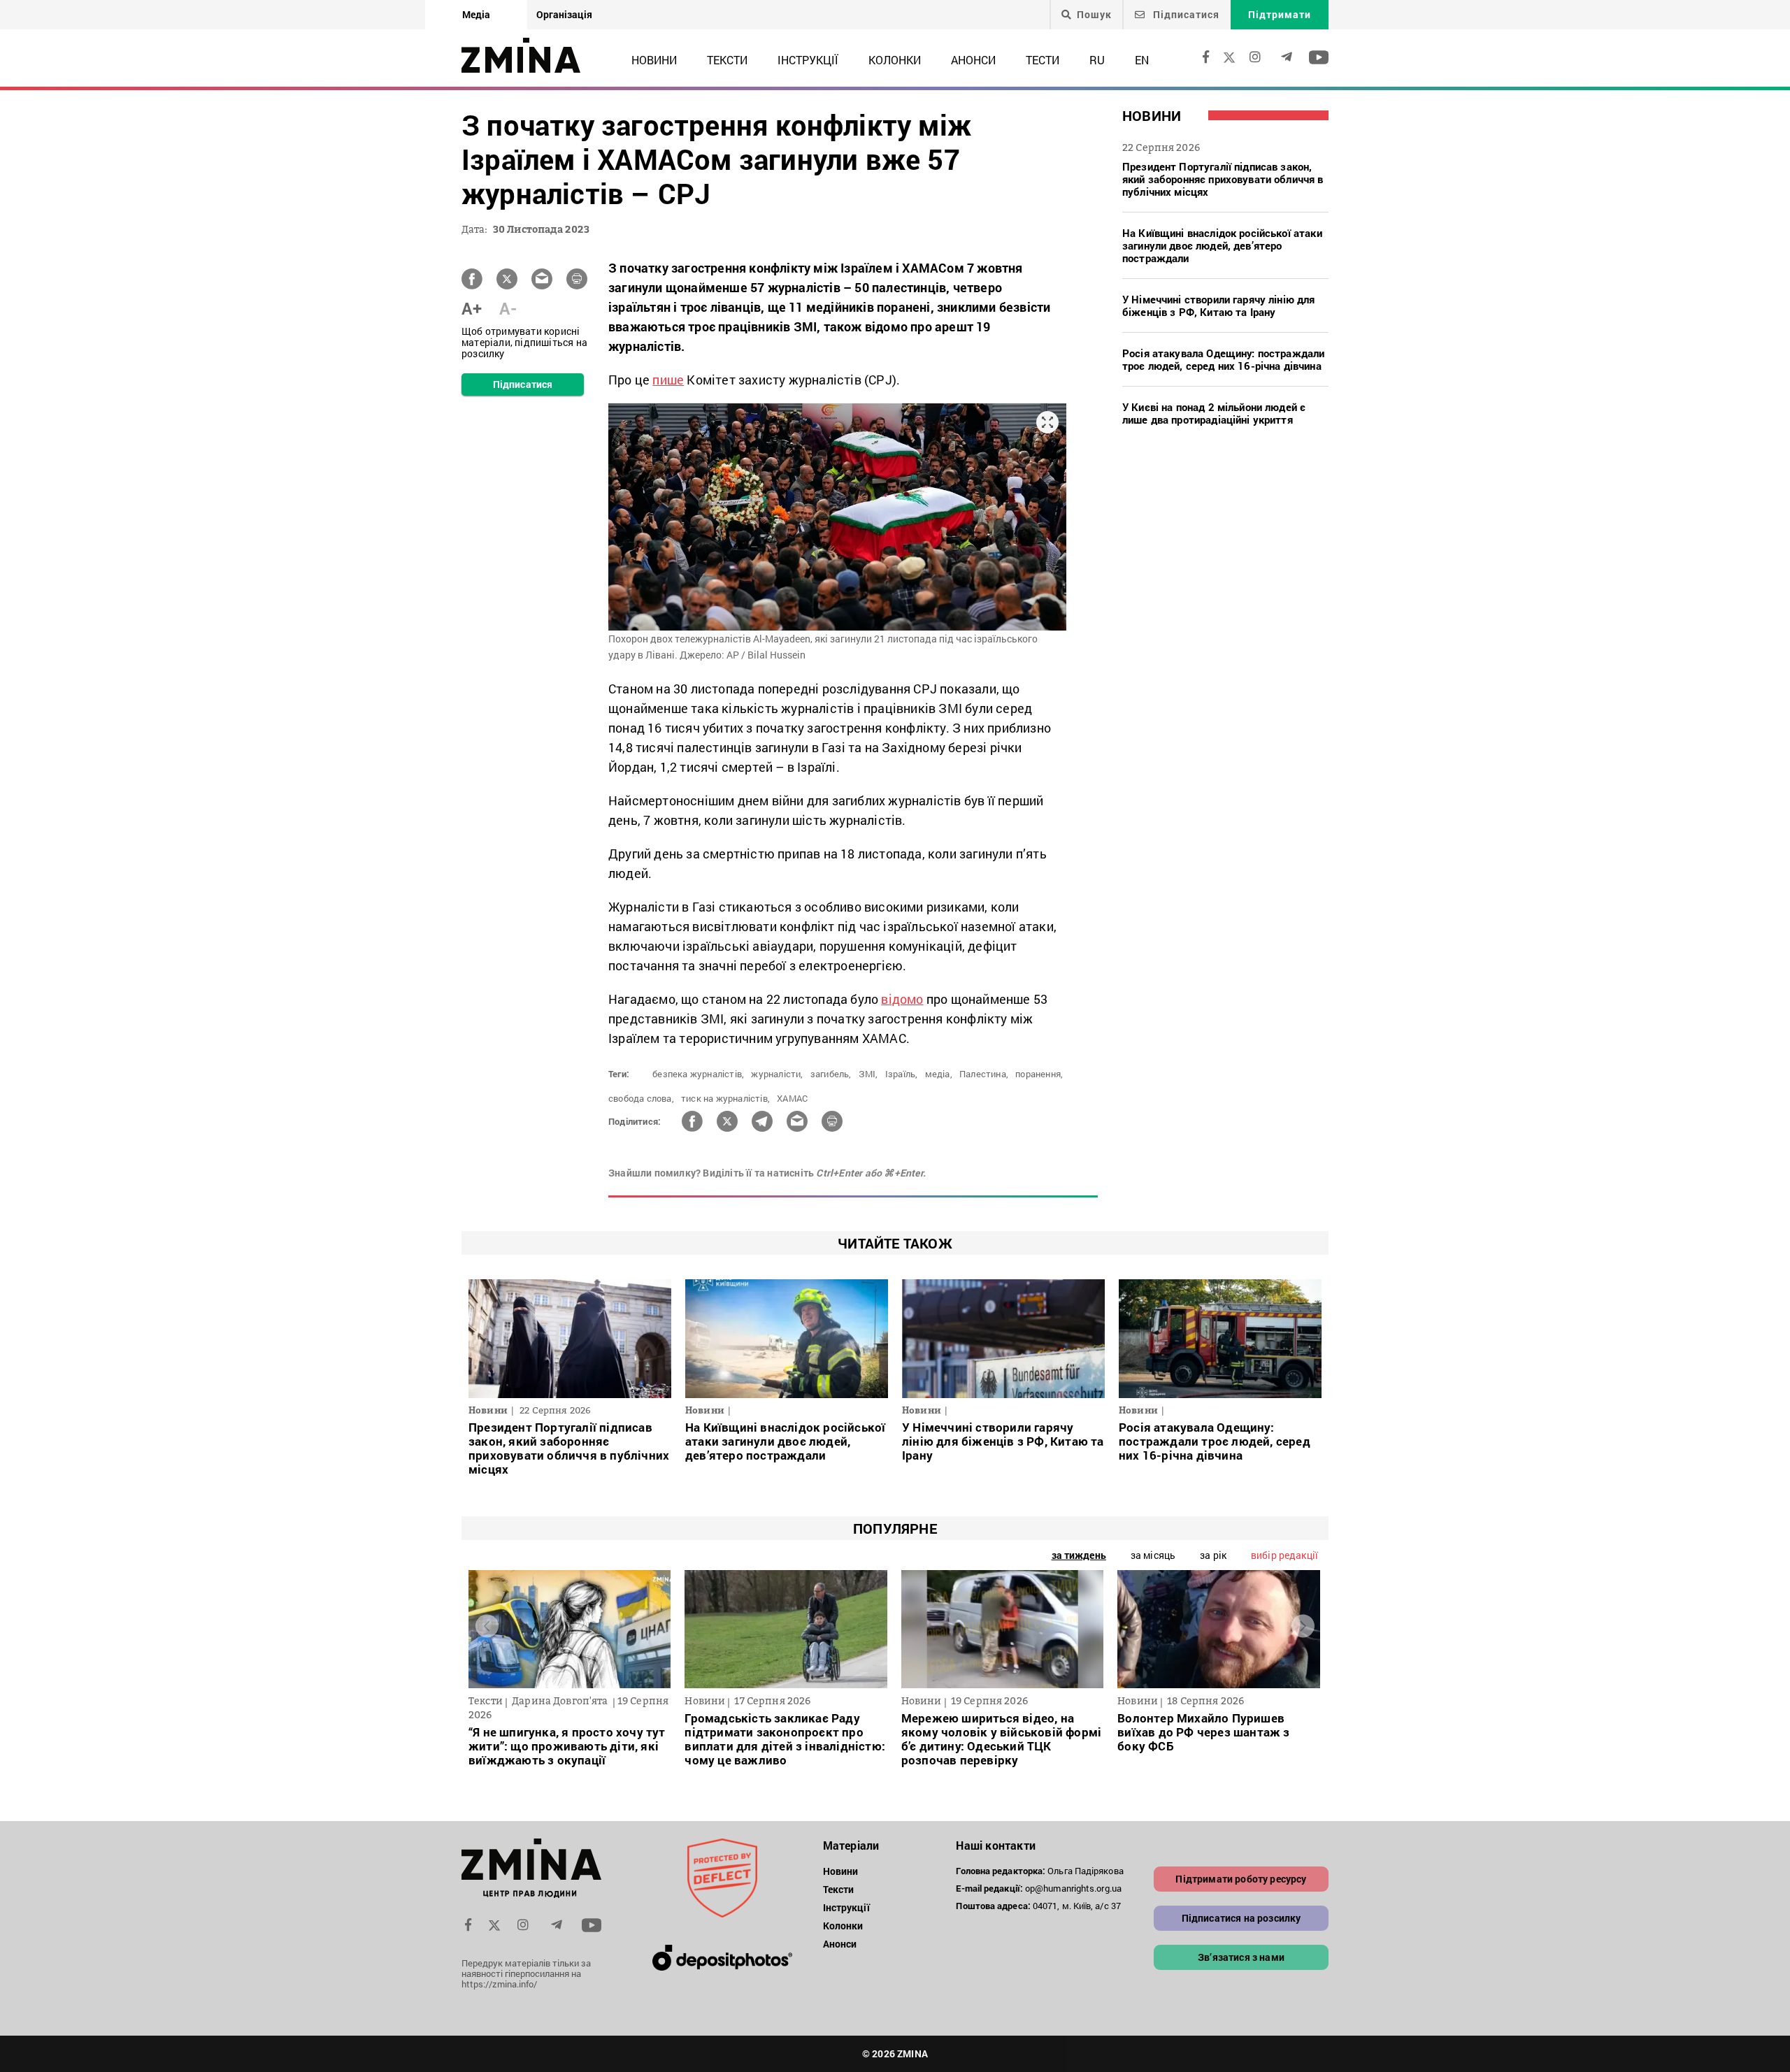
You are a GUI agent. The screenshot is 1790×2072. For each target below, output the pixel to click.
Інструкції (808, 60)
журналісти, (777, 1074)
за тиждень (1079, 1555)
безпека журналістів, (698, 1074)
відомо (902, 999)
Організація (564, 14)
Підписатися (1185, 14)
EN (1142, 60)
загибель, (831, 1074)
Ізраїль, (902, 1074)
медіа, (939, 1074)
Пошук (1094, 15)
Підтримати (1280, 14)
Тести (1043, 60)
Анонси (973, 60)
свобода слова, (641, 1098)
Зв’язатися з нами (1241, 1957)
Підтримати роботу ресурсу (1241, 1879)
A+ (472, 308)
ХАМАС (792, 1098)
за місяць (1153, 1555)
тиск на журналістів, (725, 1098)
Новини (654, 60)
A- (508, 308)
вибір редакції (1284, 1555)
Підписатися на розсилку (1241, 1918)
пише (668, 380)
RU (1097, 60)
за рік (1213, 1555)
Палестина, (984, 1074)
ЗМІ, (868, 1074)
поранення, (1039, 1074)
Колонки (895, 60)
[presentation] (487, 1626)
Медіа (476, 14)
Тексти (727, 60)
